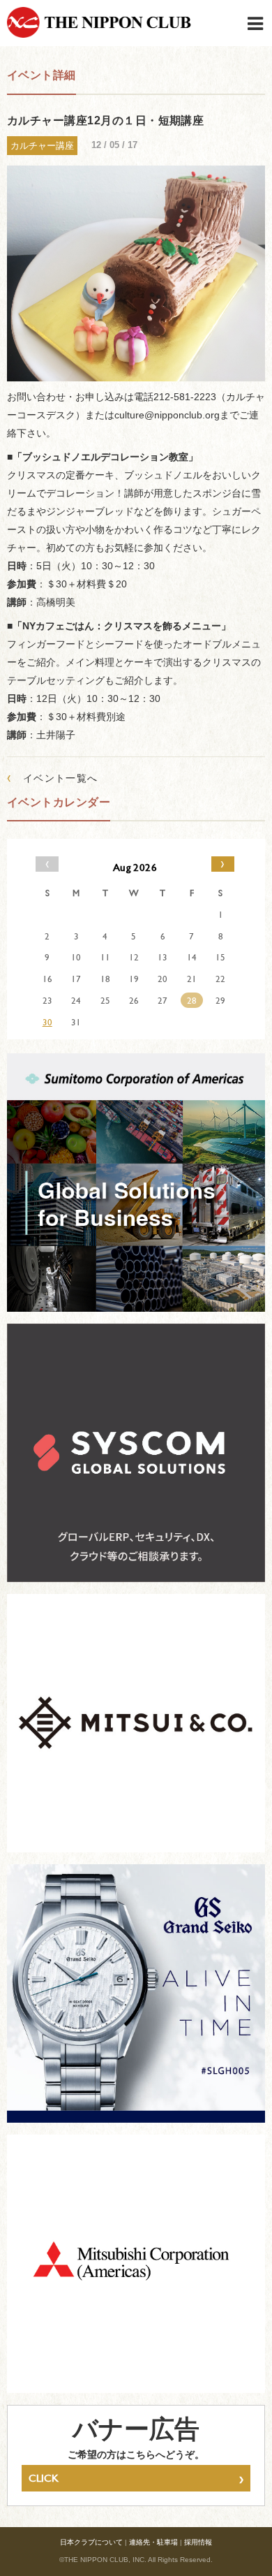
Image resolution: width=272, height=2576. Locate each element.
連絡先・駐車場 (153, 2542)
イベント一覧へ (53, 778)
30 (47, 1022)
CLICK (136, 2478)
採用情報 (198, 2542)
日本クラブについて (91, 2542)
